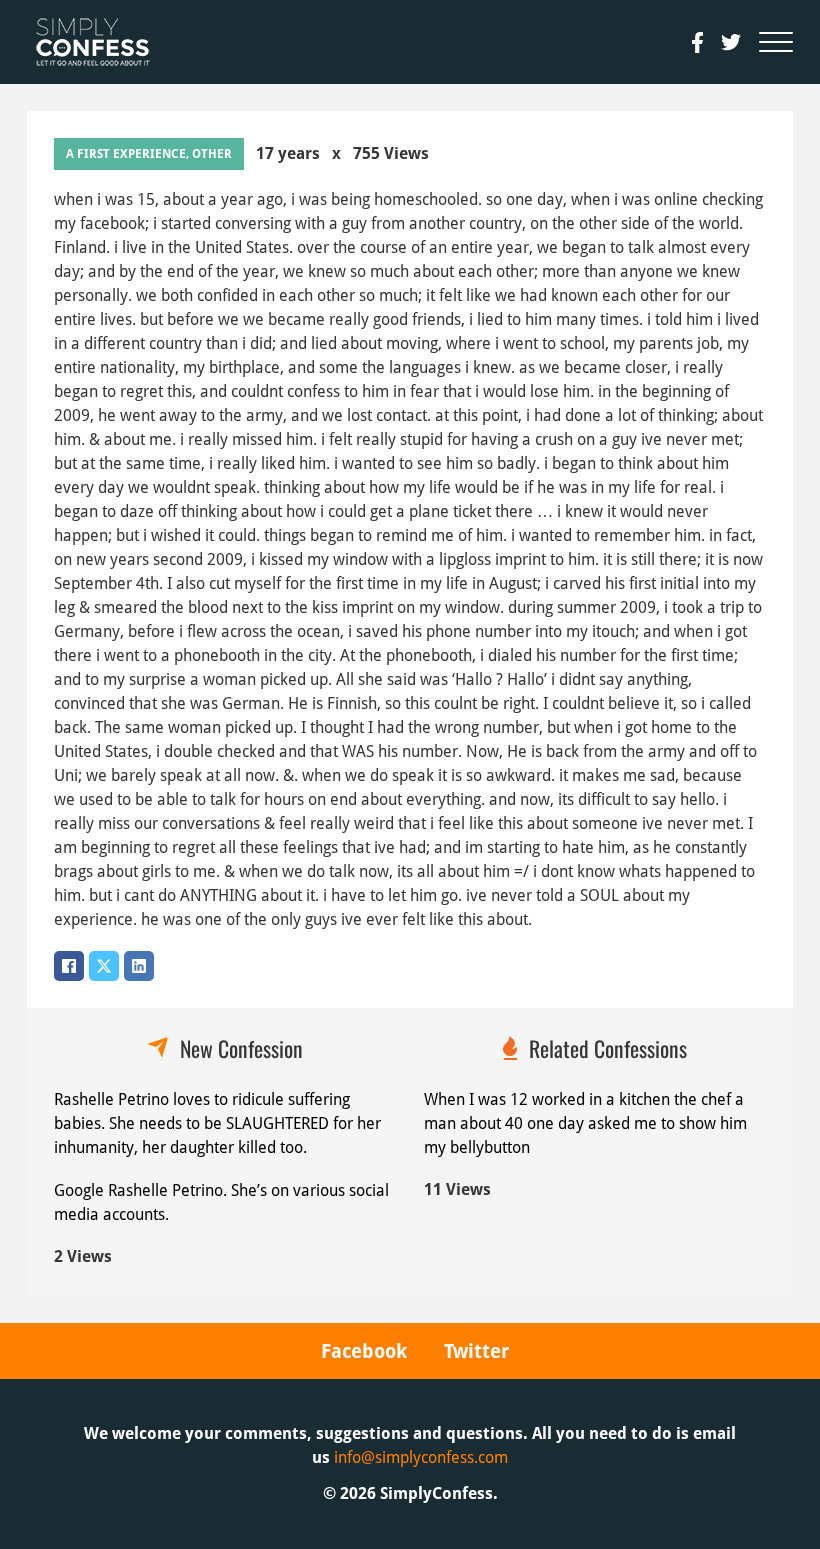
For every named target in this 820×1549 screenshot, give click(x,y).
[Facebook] (69, 966)
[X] (104, 966)
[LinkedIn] (139, 966)
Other (212, 154)
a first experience (126, 154)
